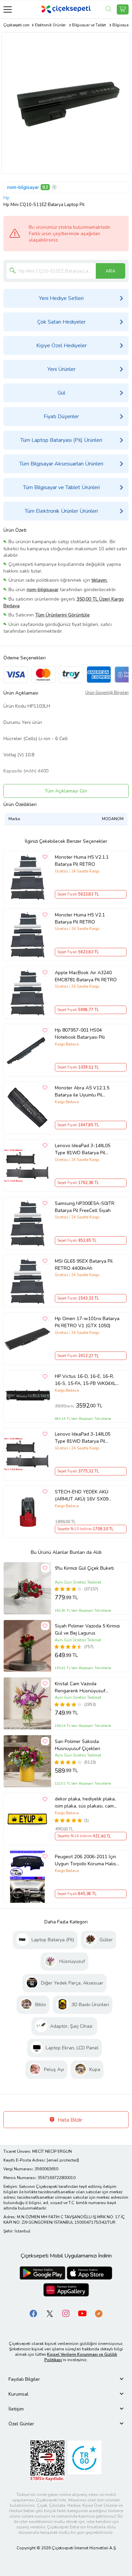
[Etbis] (47, 2460)
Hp (6, 198)
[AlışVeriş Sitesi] (123, 9)
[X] (50, 2313)
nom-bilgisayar (23, 187)
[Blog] (98, 2313)
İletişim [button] (16, 2409)
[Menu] (8, 9)
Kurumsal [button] (18, 2394)
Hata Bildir (69, 2120)
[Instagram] (66, 2313)
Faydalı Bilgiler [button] (24, 2379)
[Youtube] (82, 2313)
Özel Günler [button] (21, 2424)
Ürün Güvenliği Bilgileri (107, 692)
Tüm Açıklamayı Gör (66, 791)
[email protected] (63, 2160)
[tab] (66, 2379)
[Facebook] (34, 2313)
